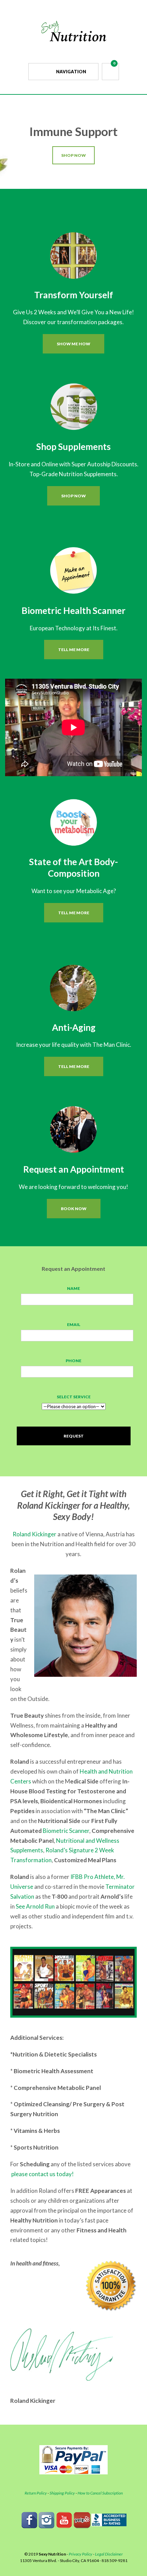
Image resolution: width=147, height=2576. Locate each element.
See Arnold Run (35, 1906)
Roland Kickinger (35, 1534)
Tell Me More (74, 650)
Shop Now (73, 496)
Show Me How (73, 344)
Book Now (74, 1209)
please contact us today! (43, 2174)
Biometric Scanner (66, 1831)
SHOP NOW (73, 155)
